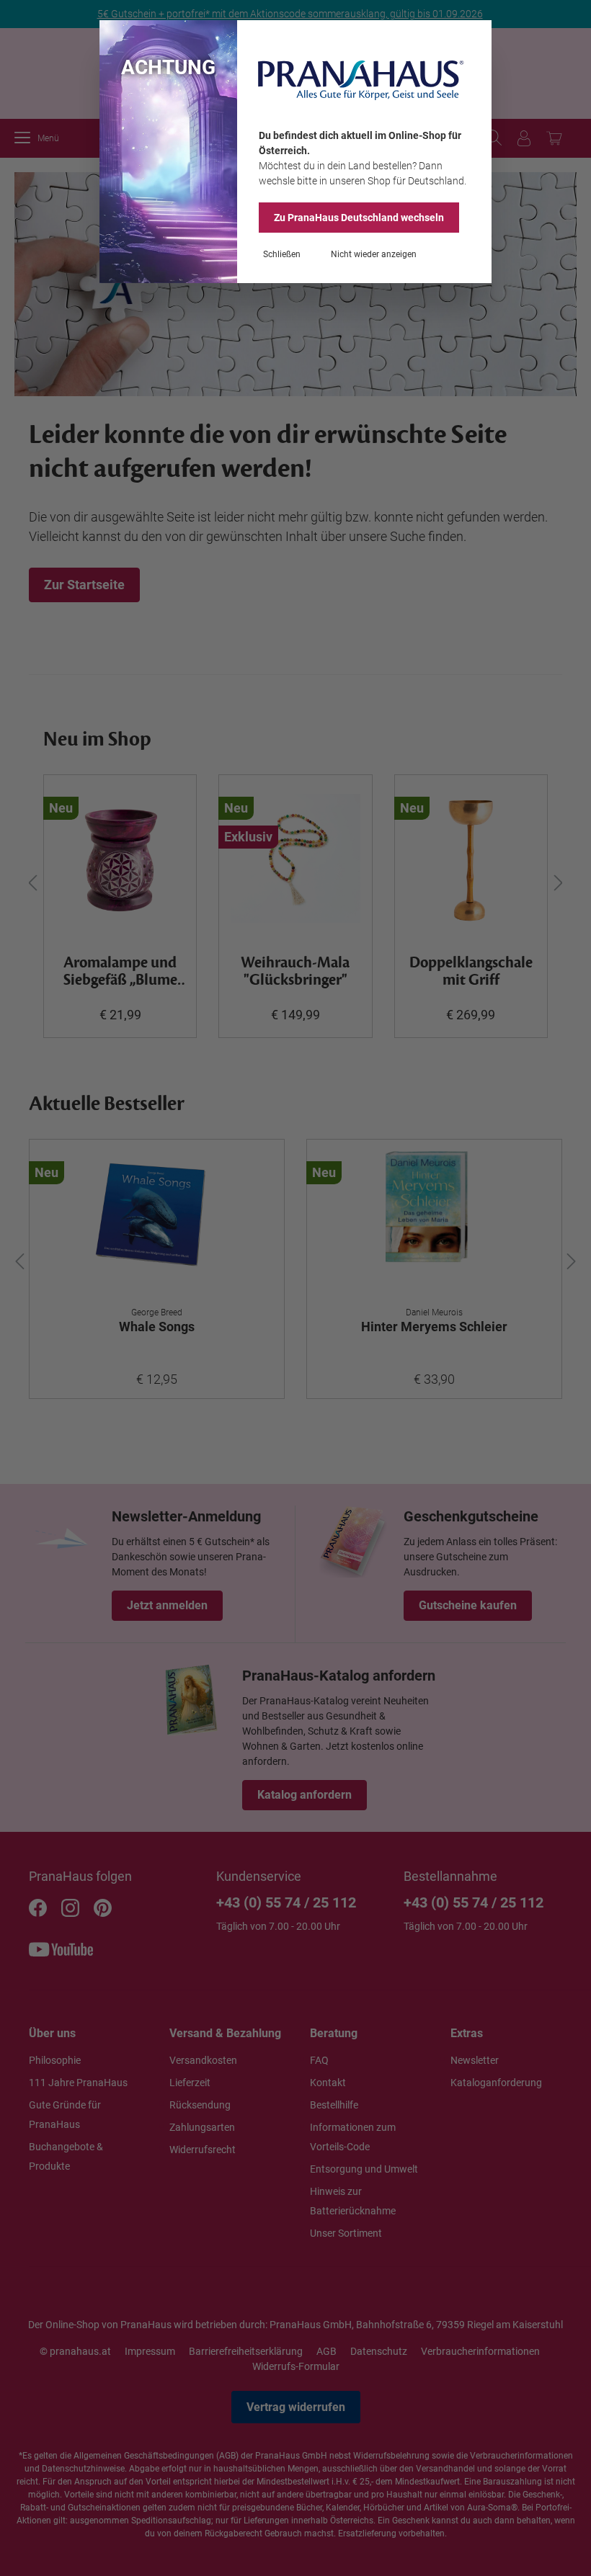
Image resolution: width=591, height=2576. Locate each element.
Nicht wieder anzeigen (374, 254)
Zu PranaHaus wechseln (359, 218)
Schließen (282, 254)
